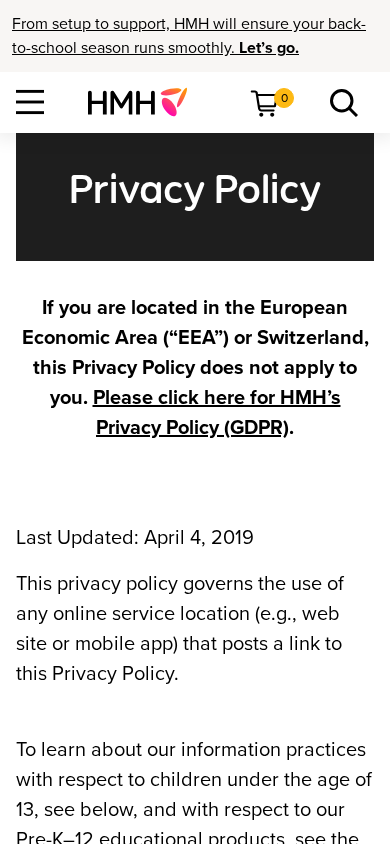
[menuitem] (145, 102)
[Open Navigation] (30, 102)
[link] (145, 102)
